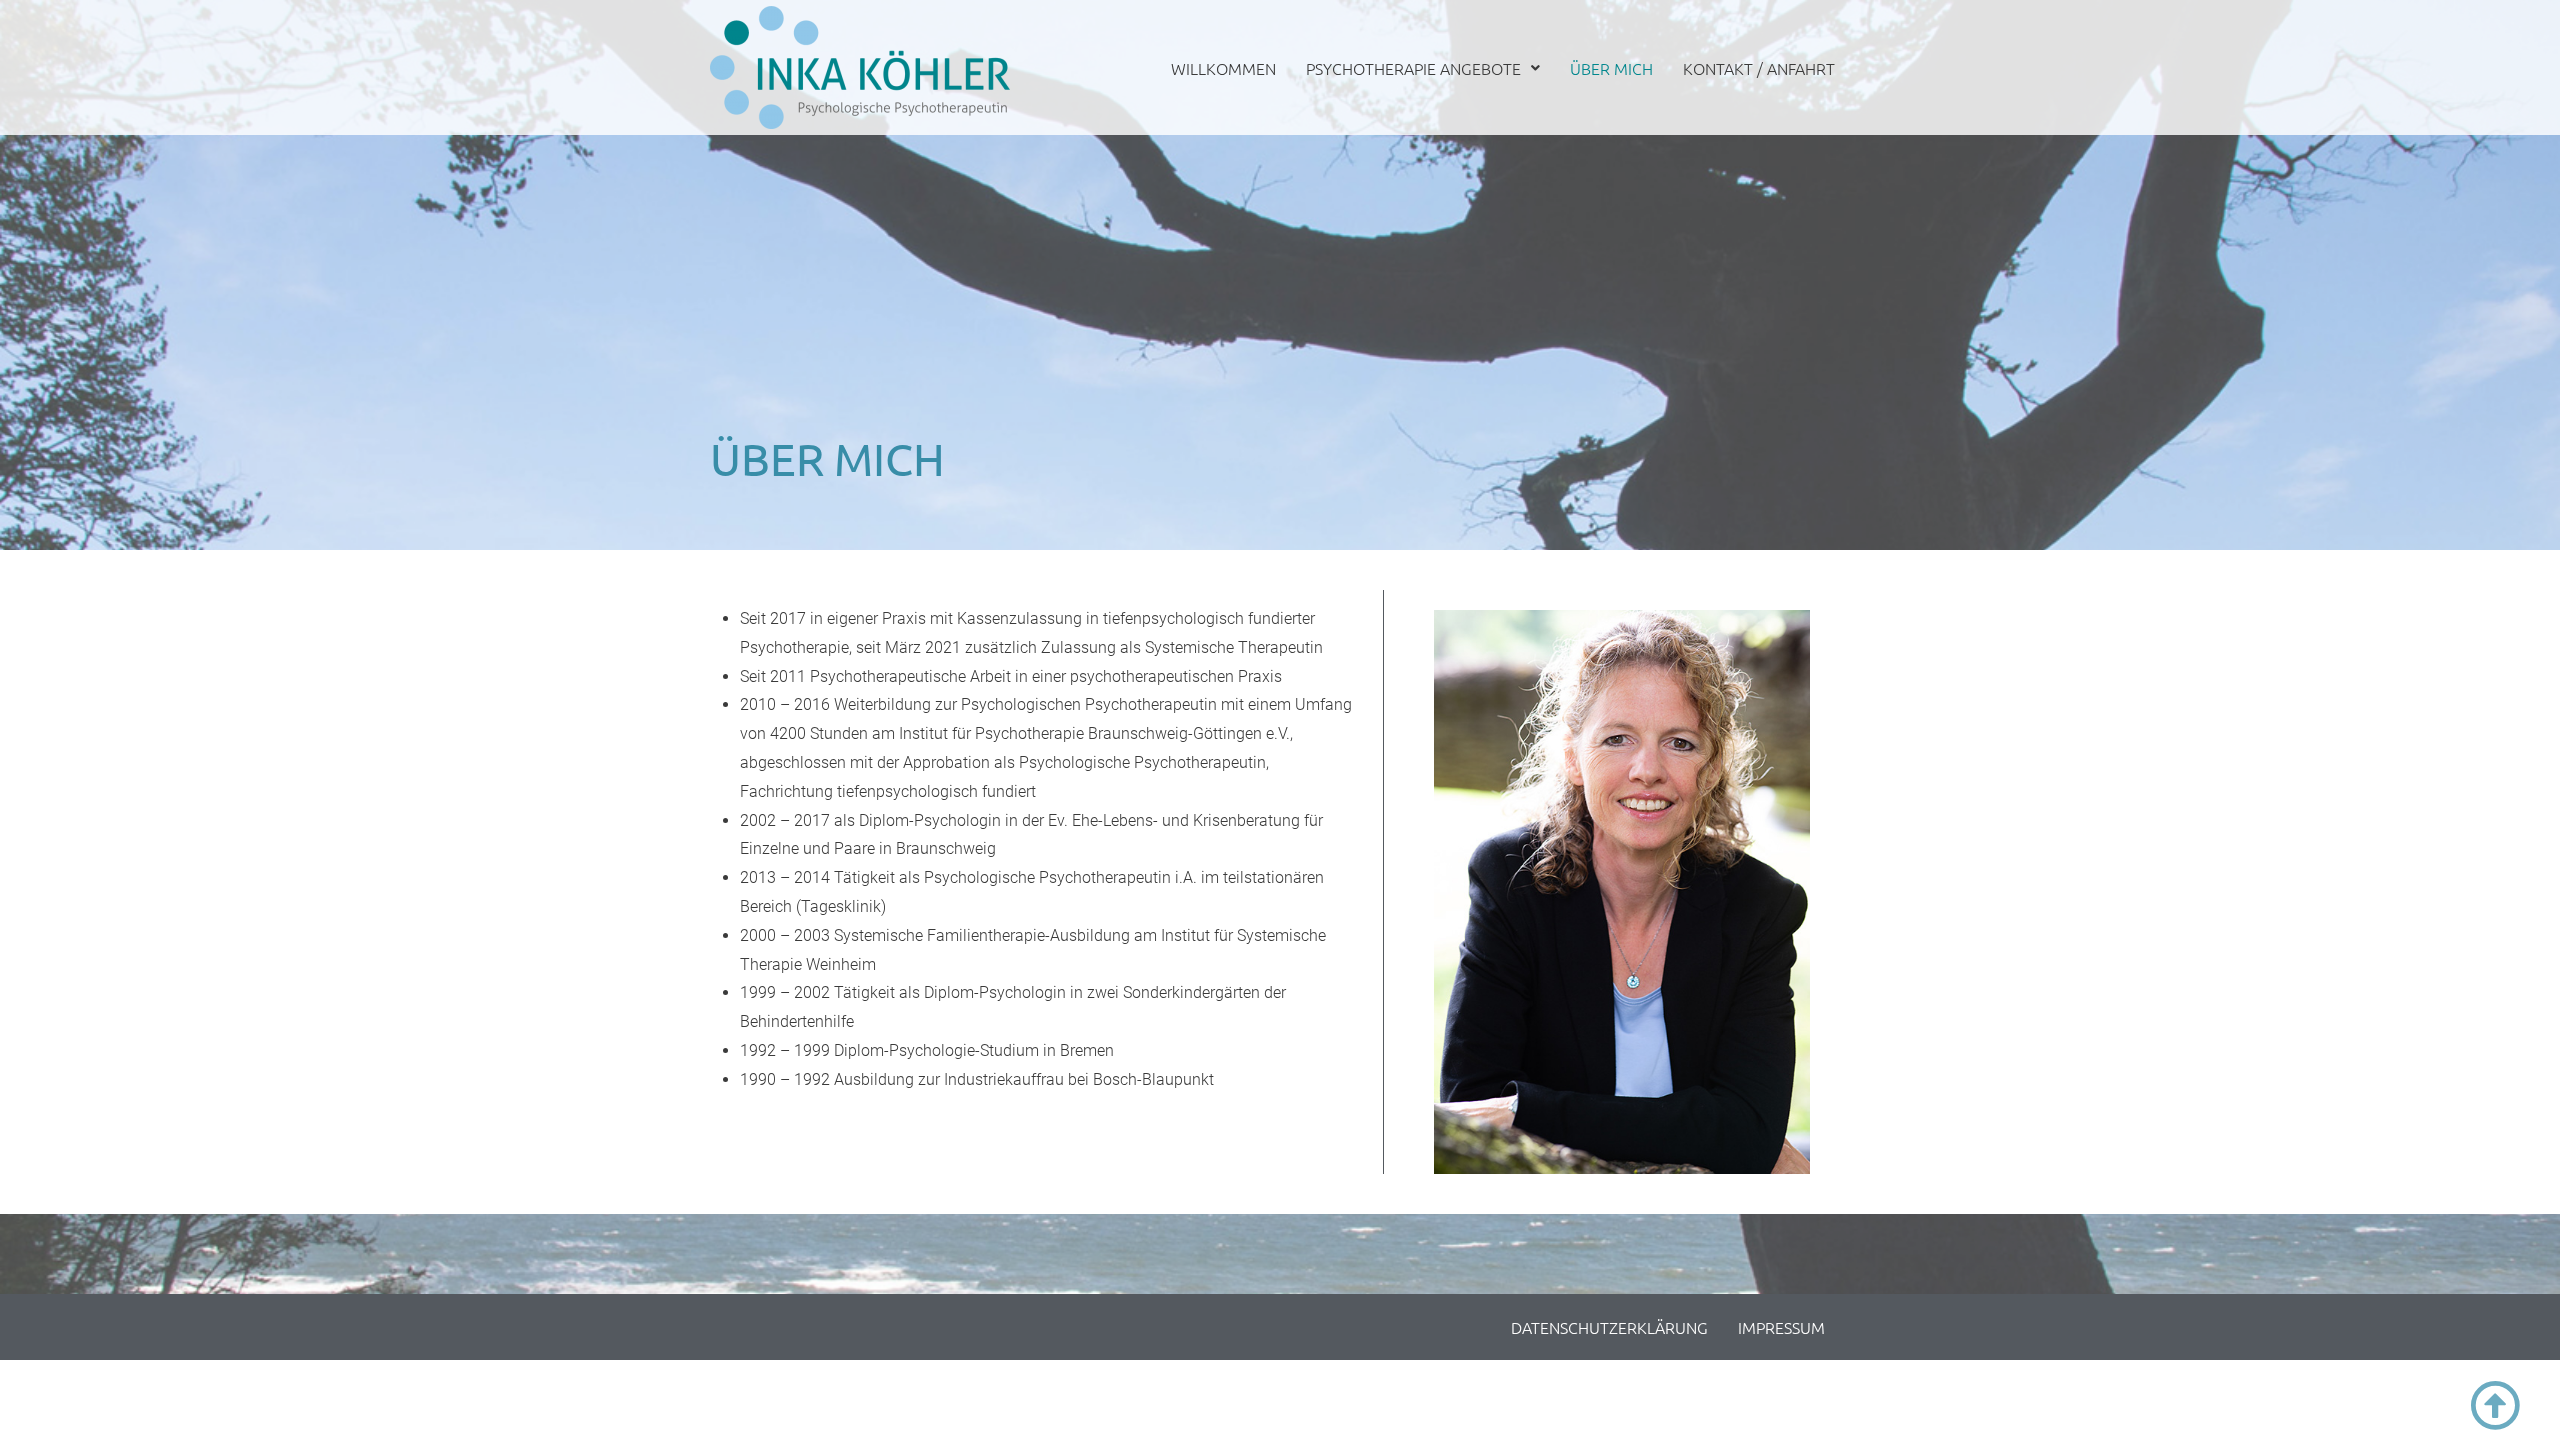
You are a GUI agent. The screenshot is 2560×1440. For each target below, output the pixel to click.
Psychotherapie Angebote (1413, 68)
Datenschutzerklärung (1609, 1327)
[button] (1423, 68)
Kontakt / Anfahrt (1759, 68)
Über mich (1611, 68)
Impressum (1781, 1327)
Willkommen (1223, 68)
